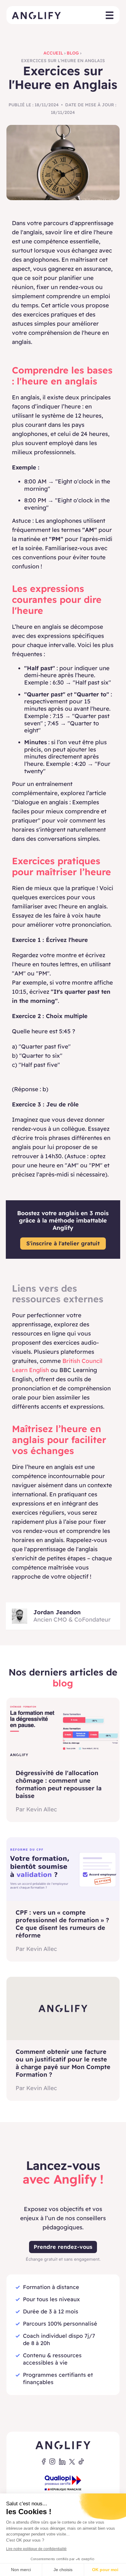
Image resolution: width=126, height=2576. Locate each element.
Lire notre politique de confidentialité (36, 2549)
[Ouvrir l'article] (63, 1730)
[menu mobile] (109, 16)
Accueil (53, 53)
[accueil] (36, 15)
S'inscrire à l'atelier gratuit (63, 1243)
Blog (73, 53)
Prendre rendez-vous (63, 2247)
